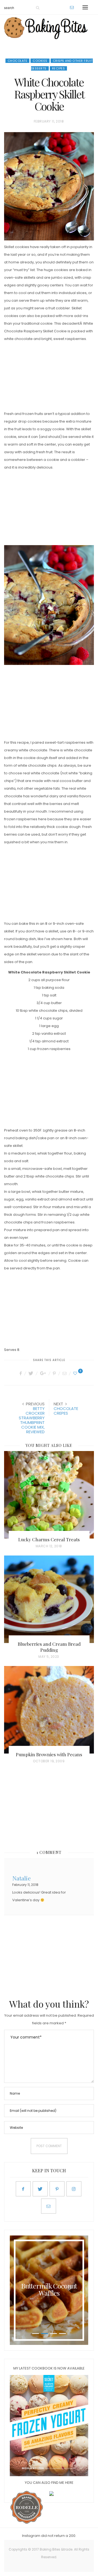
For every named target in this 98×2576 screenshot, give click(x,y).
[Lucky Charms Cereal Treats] (49, 1495)
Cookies (40, 61)
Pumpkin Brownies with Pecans (49, 1754)
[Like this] (76, 1373)
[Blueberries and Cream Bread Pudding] (49, 1599)
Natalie (22, 1878)
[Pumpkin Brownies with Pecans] (49, 1710)
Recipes (59, 68)
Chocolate (18, 61)
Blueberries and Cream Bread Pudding (49, 1647)
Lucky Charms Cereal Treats (49, 1539)
